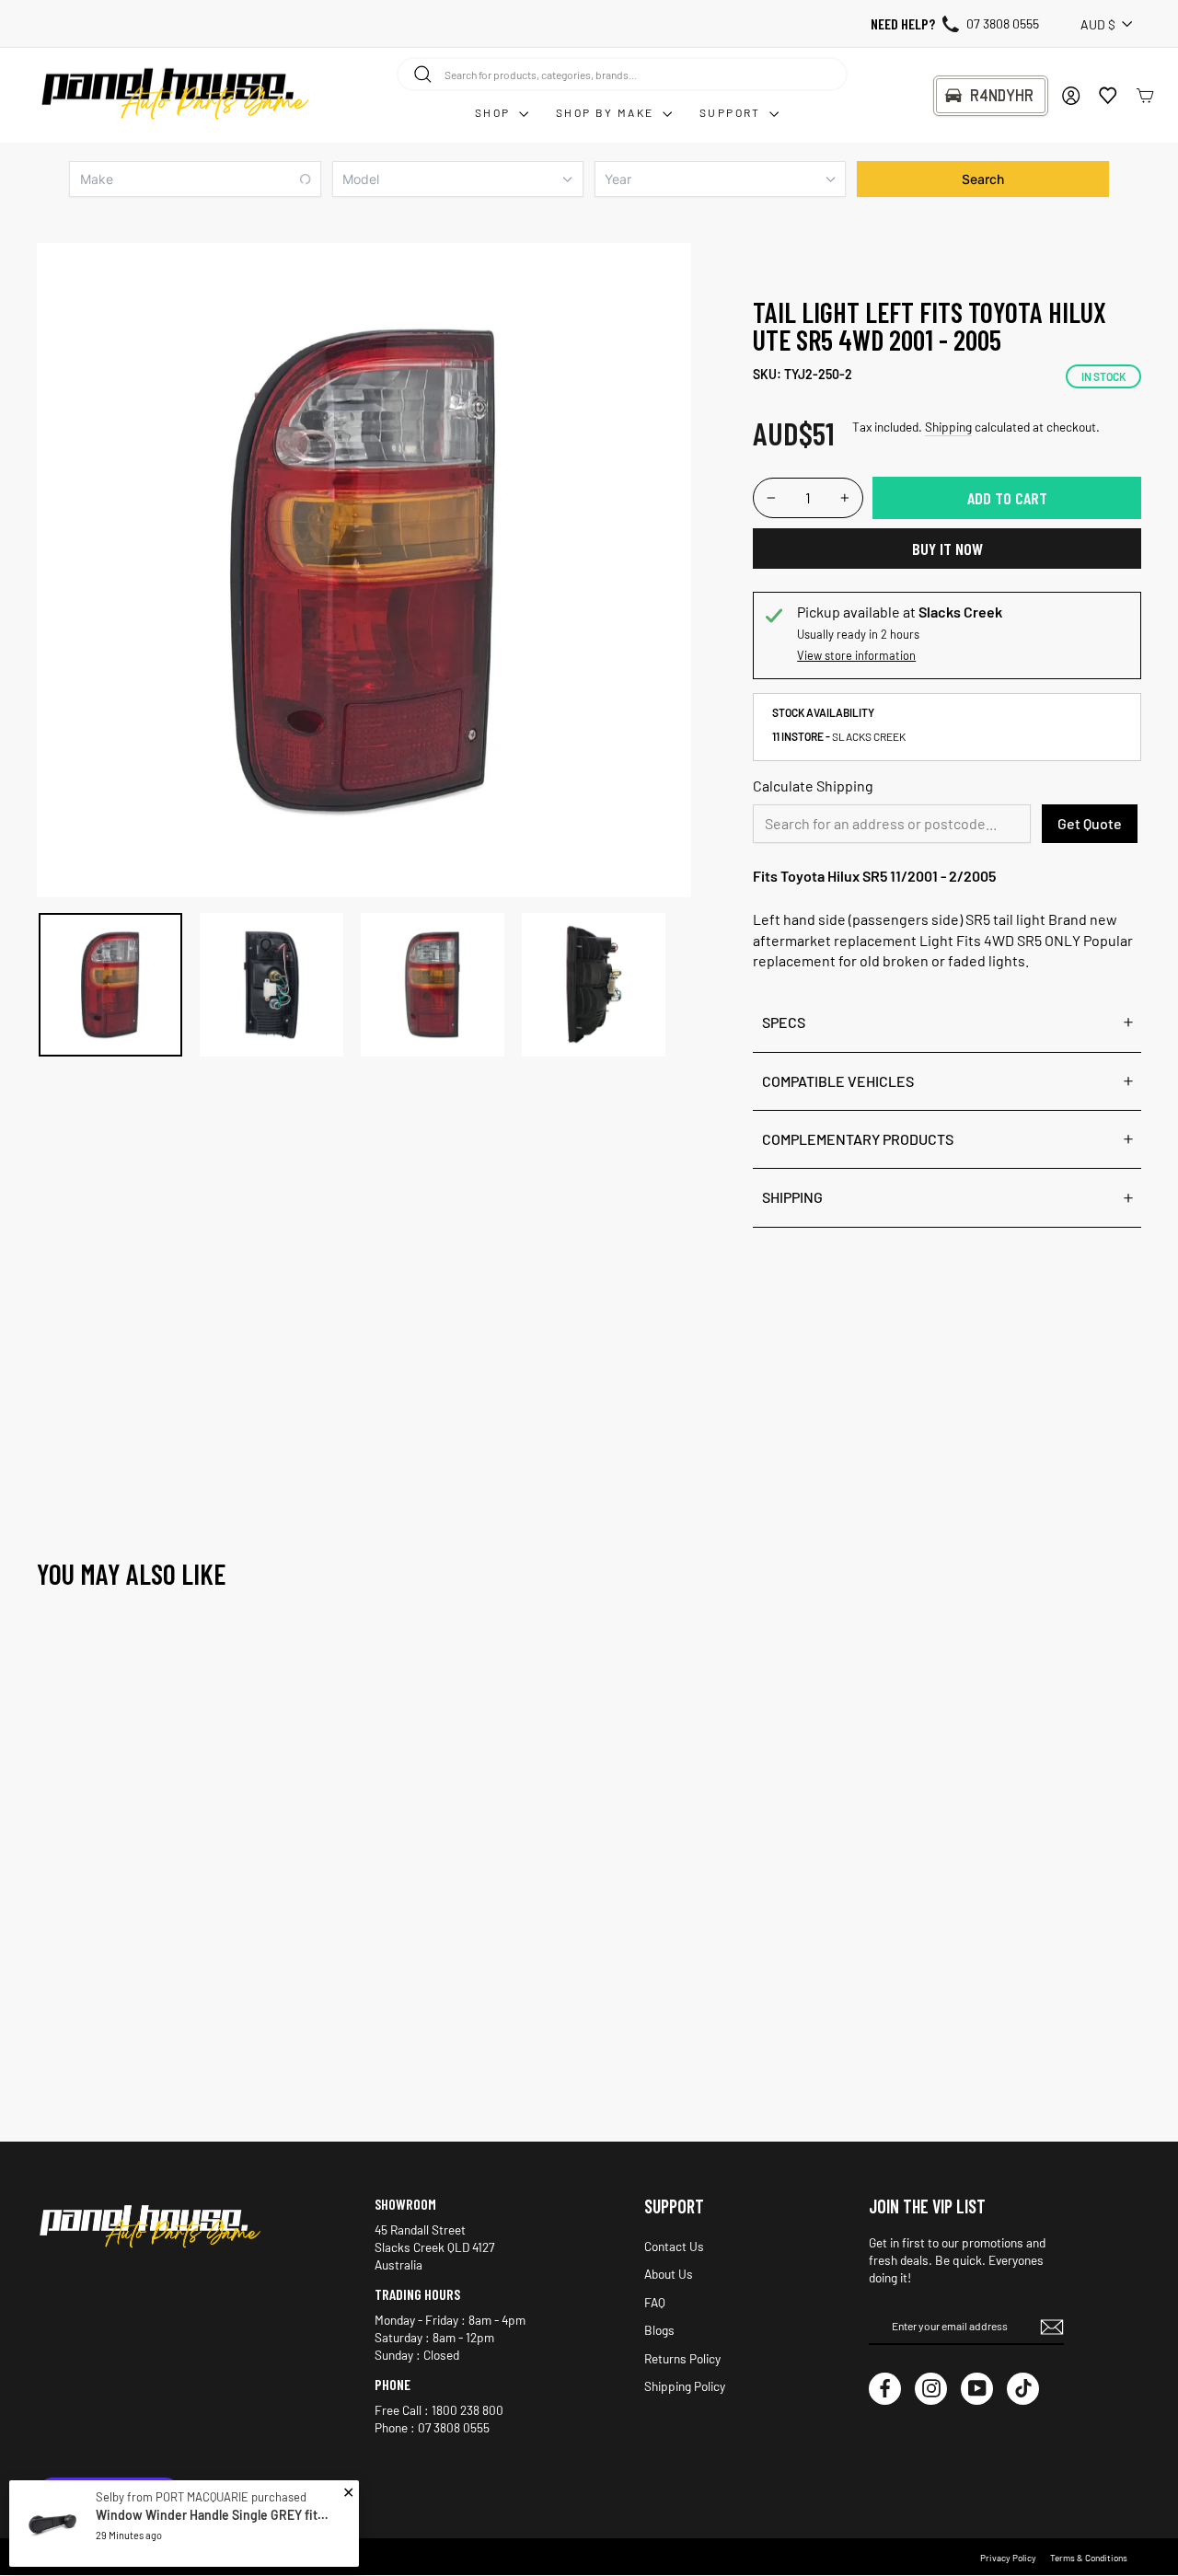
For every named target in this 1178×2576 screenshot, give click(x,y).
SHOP (495, 112)
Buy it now (947, 549)
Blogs (659, 2330)
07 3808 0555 (1003, 23)
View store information (856, 655)
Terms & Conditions (1089, 2558)
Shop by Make (607, 112)
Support (732, 112)
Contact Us (674, 2246)
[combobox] (622, 74)
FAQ (655, 2302)
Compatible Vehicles (838, 1081)
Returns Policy (682, 2358)
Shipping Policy (685, 2386)
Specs (784, 1022)
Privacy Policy (1008, 2558)
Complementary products (858, 1139)
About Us (669, 2274)
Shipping (948, 427)
